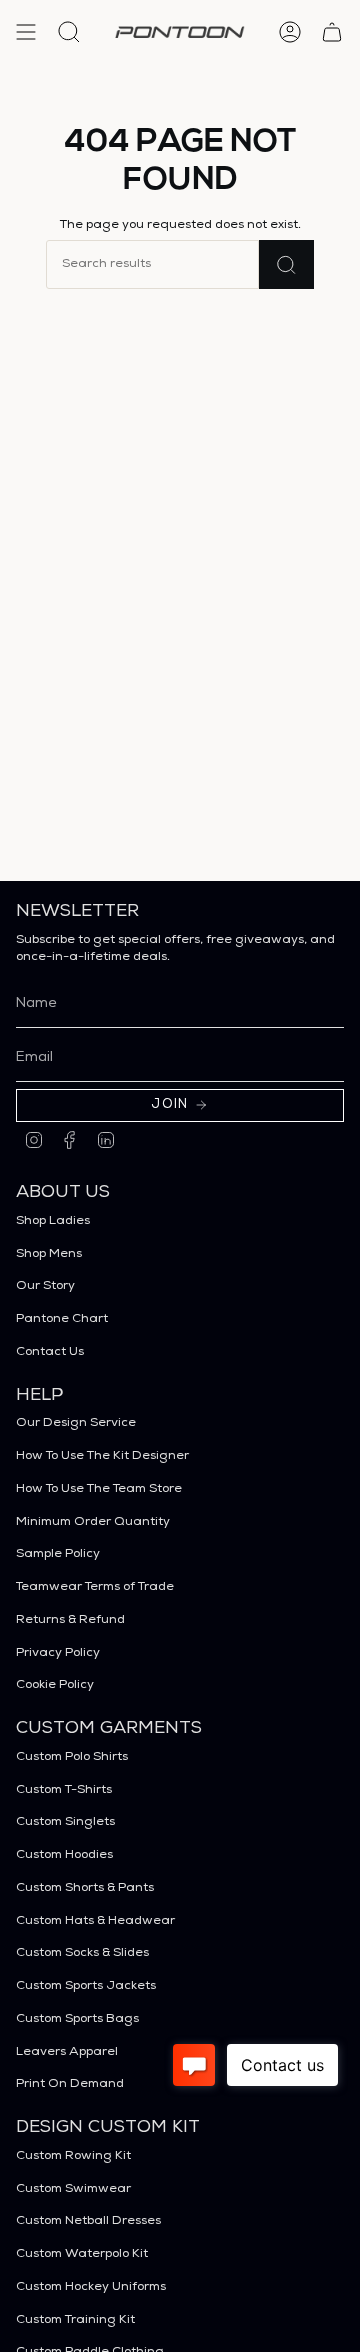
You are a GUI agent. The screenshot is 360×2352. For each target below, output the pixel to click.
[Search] (286, 264)
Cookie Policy (55, 1685)
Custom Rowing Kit (73, 2156)
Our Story (45, 1286)
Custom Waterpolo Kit (82, 2254)
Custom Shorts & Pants (85, 1888)
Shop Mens (49, 1254)
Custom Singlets (65, 1822)
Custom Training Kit (75, 2320)
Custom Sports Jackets (86, 1986)
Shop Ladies (53, 1221)
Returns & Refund (70, 1620)
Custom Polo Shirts (72, 1757)
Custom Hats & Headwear (95, 1921)
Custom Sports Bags (77, 2019)
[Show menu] (26, 32)
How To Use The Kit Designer (102, 1456)
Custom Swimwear (73, 2189)
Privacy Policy (58, 1653)
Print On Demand (70, 2084)
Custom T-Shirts (64, 1790)
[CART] (332, 32)
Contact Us (50, 1352)
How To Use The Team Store (99, 1489)
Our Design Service (76, 1423)
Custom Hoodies (64, 1855)
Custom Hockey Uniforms (91, 2287)
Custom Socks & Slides (82, 1953)
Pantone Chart (62, 1319)
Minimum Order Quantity (93, 1522)
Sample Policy (58, 1554)
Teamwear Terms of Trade (95, 1587)
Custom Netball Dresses (88, 2221)
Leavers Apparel (67, 2052)
